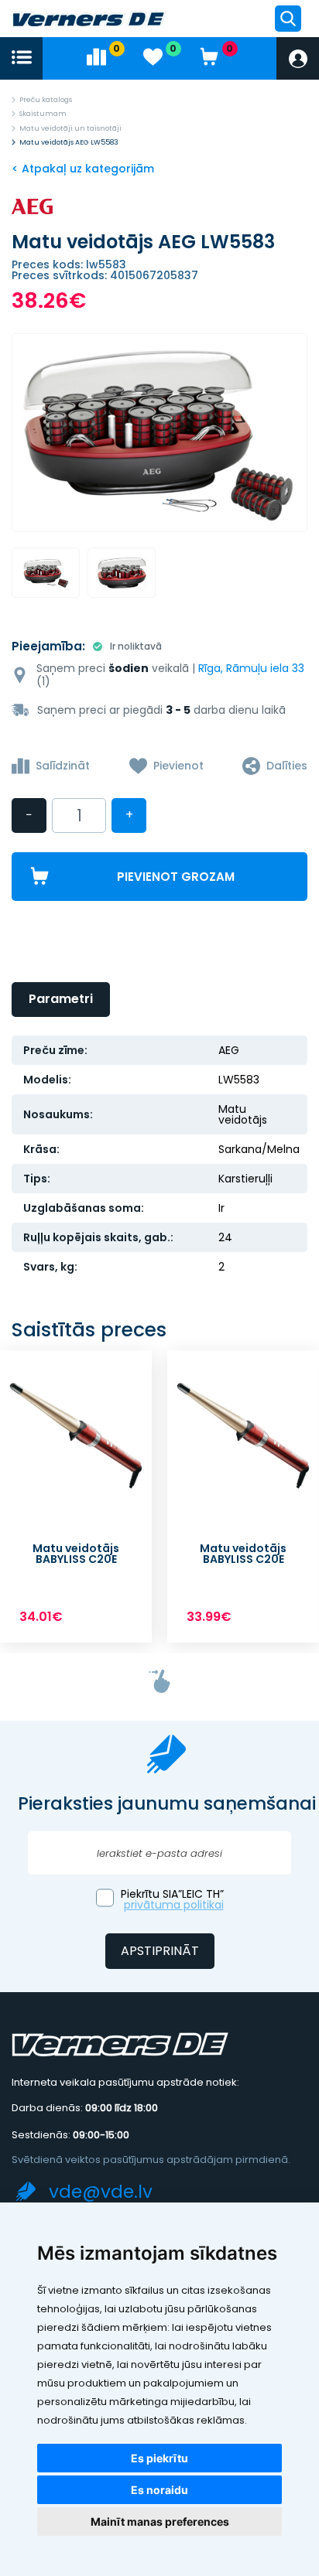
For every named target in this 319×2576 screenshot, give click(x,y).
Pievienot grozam (176, 877)
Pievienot (178, 766)
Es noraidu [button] (159, 2490)
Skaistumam (43, 114)
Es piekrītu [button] (159, 2458)
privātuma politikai (174, 1905)
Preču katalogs (46, 100)
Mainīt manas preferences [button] (160, 2521)
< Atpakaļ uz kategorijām (83, 169)
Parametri (61, 999)
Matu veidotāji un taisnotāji (70, 128)
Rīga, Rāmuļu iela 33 (251, 668)
